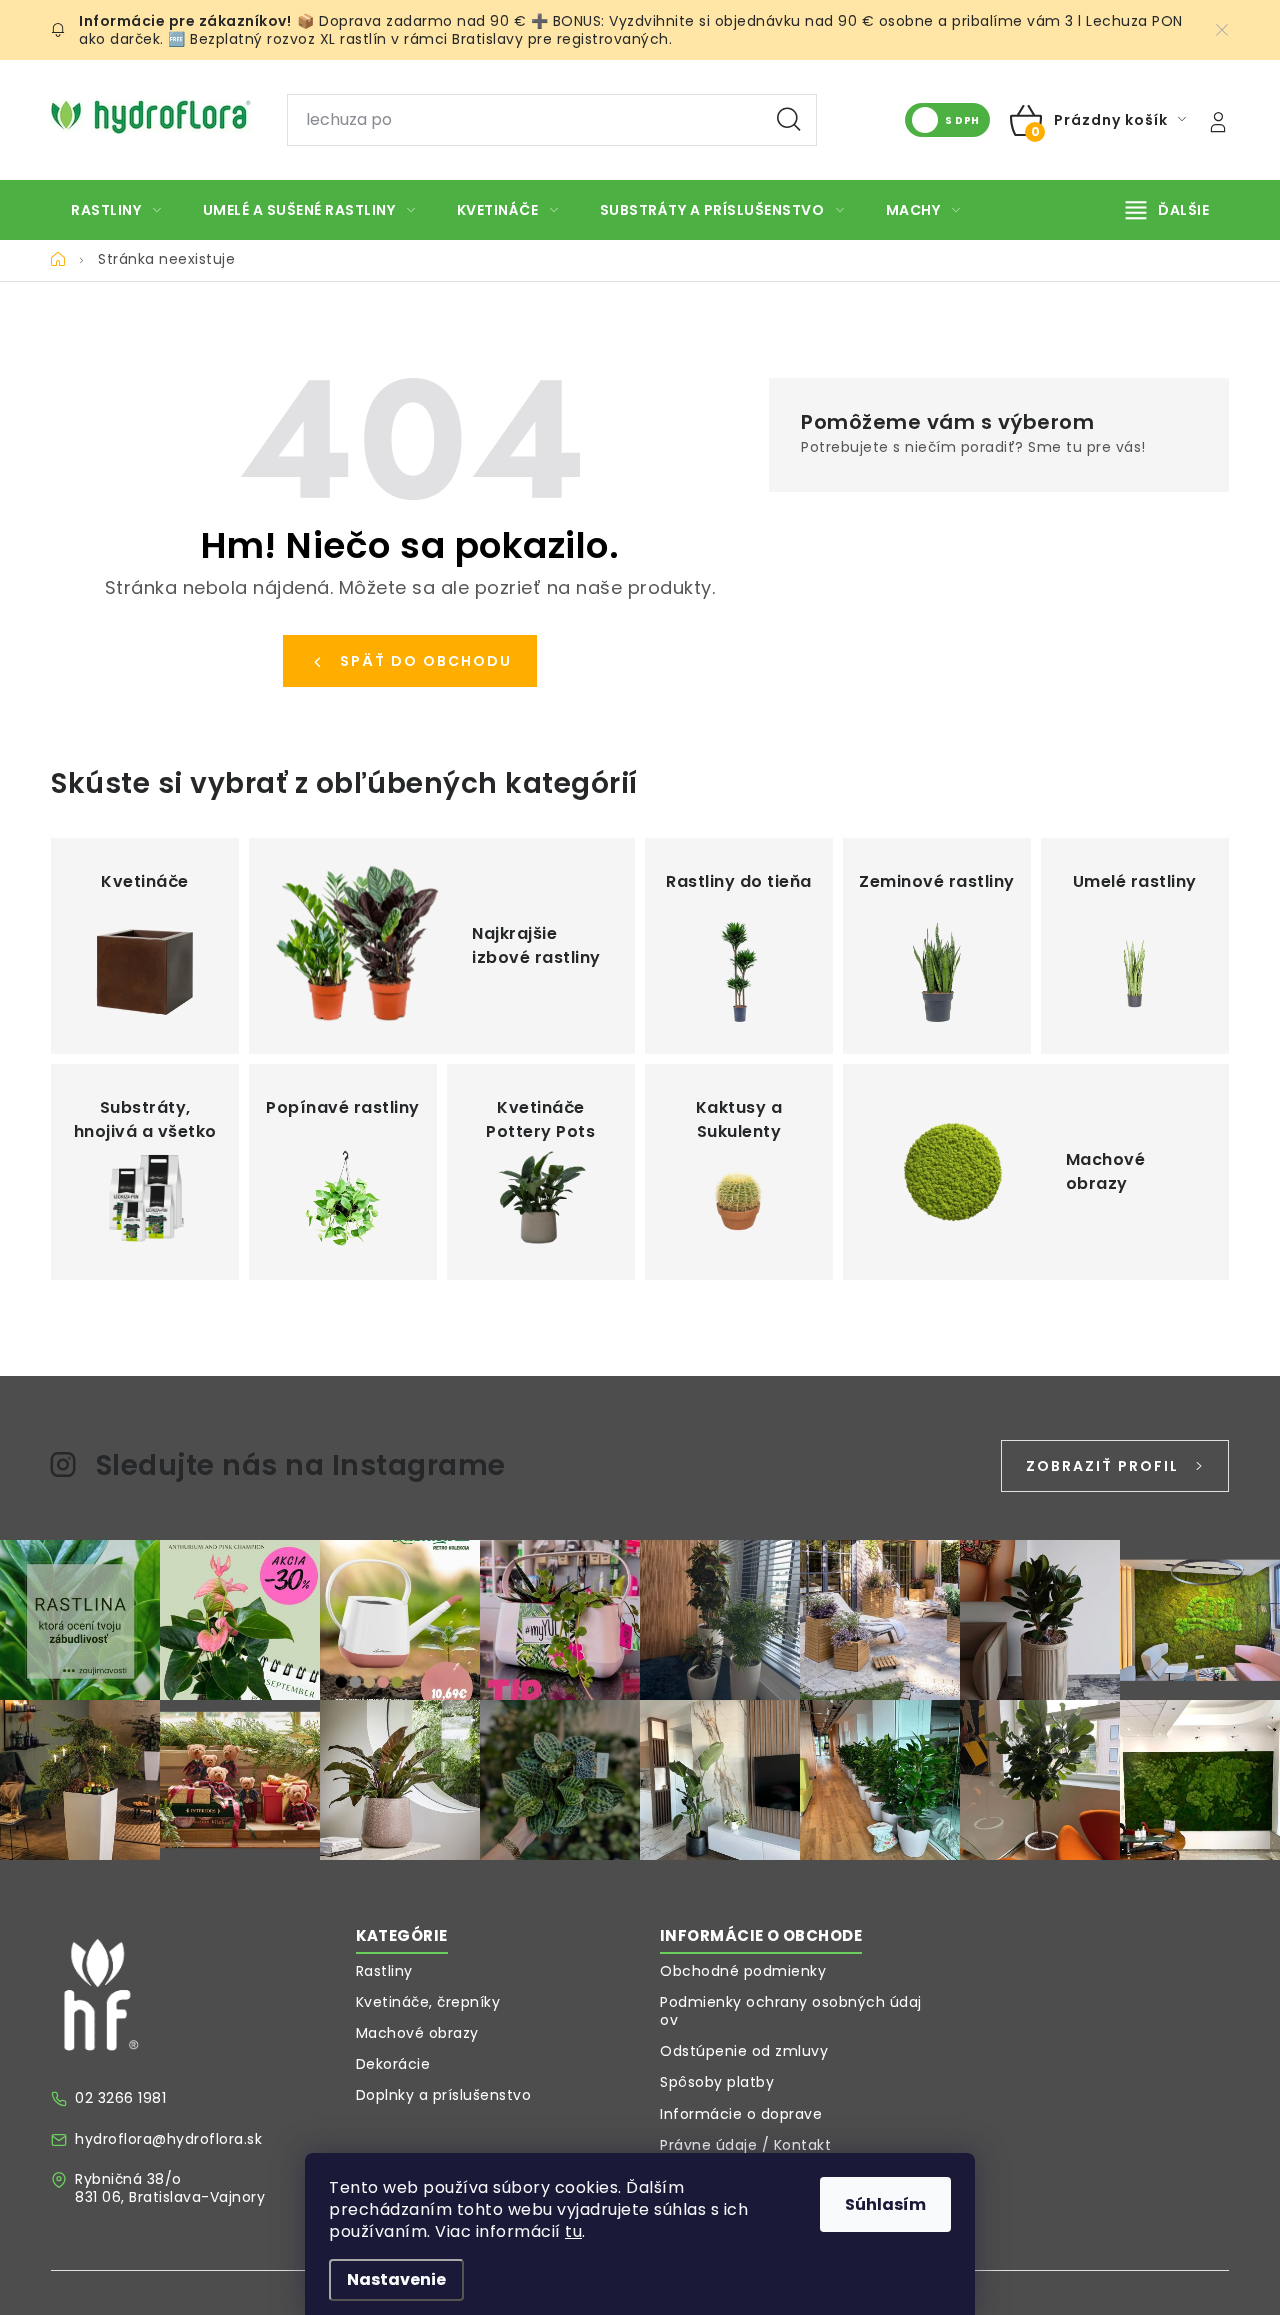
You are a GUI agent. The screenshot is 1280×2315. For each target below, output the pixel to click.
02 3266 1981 (120, 2098)
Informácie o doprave (741, 2114)
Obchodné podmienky (743, 1971)
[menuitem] (116, 210)
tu (573, 2231)
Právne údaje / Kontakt (745, 2145)
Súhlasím (885, 2204)
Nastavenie (396, 2279)
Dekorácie (393, 2064)
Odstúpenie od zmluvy (744, 2051)
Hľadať (789, 120)
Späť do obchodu (426, 661)
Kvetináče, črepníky (428, 2002)
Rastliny (384, 1971)
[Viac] (1168, 210)
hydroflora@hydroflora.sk (168, 2139)
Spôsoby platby (717, 2082)
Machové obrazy (417, 2033)
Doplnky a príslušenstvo (444, 2095)
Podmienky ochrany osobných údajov (791, 2011)
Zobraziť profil (1102, 1466)
